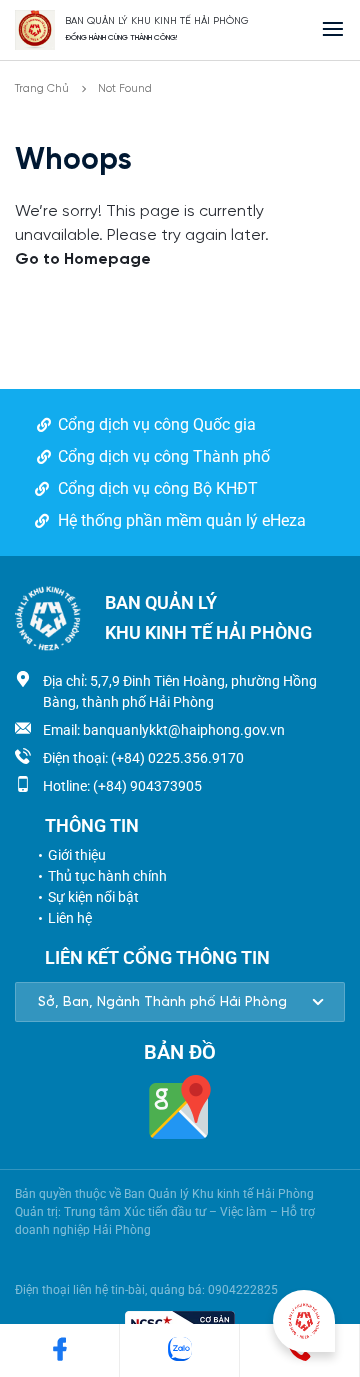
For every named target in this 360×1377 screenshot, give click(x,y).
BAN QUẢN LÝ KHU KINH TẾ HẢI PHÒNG (157, 21)
